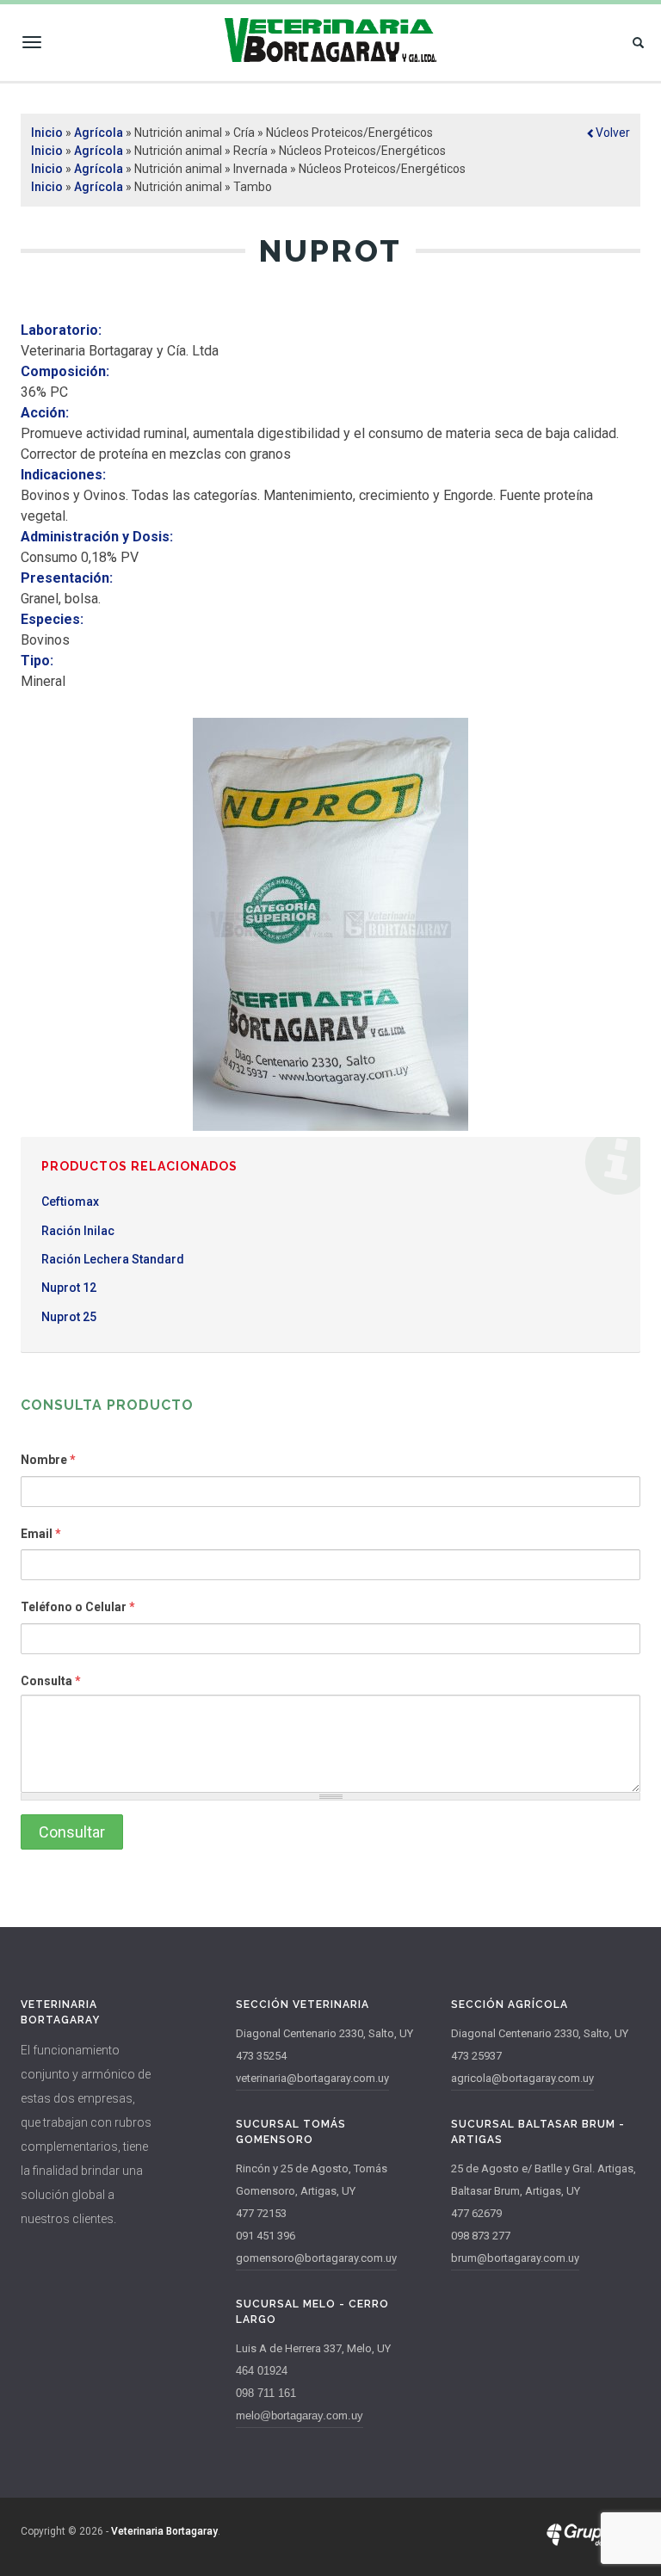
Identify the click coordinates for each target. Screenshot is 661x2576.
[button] (608, 133)
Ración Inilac (78, 1231)
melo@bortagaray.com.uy (300, 2415)
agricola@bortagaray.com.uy (522, 2078)
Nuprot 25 (69, 1317)
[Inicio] (330, 40)
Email (41, 1534)
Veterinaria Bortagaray (164, 2531)
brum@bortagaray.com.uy (515, 2258)
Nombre (48, 1460)
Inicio (47, 133)
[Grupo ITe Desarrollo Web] (593, 2542)
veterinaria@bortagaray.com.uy (312, 2078)
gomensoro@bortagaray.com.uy (316, 2258)
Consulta (51, 1681)
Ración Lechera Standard (113, 1259)
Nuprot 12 (69, 1288)
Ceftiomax (70, 1202)
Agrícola (99, 133)
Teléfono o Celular (78, 1607)
